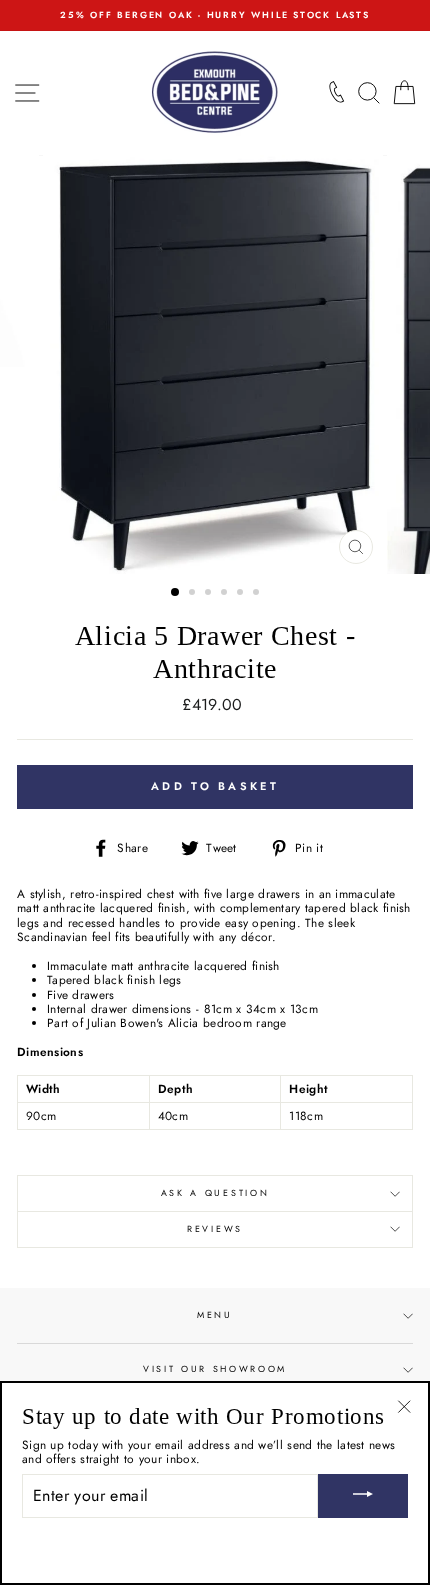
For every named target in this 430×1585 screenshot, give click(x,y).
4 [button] (226, 594)
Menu (215, 1314)
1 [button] (176, 593)
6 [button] (258, 594)
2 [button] (194, 594)
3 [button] (210, 594)
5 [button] (242, 594)
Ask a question (215, 1192)
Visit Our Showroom (215, 1368)
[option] (215, 15)
